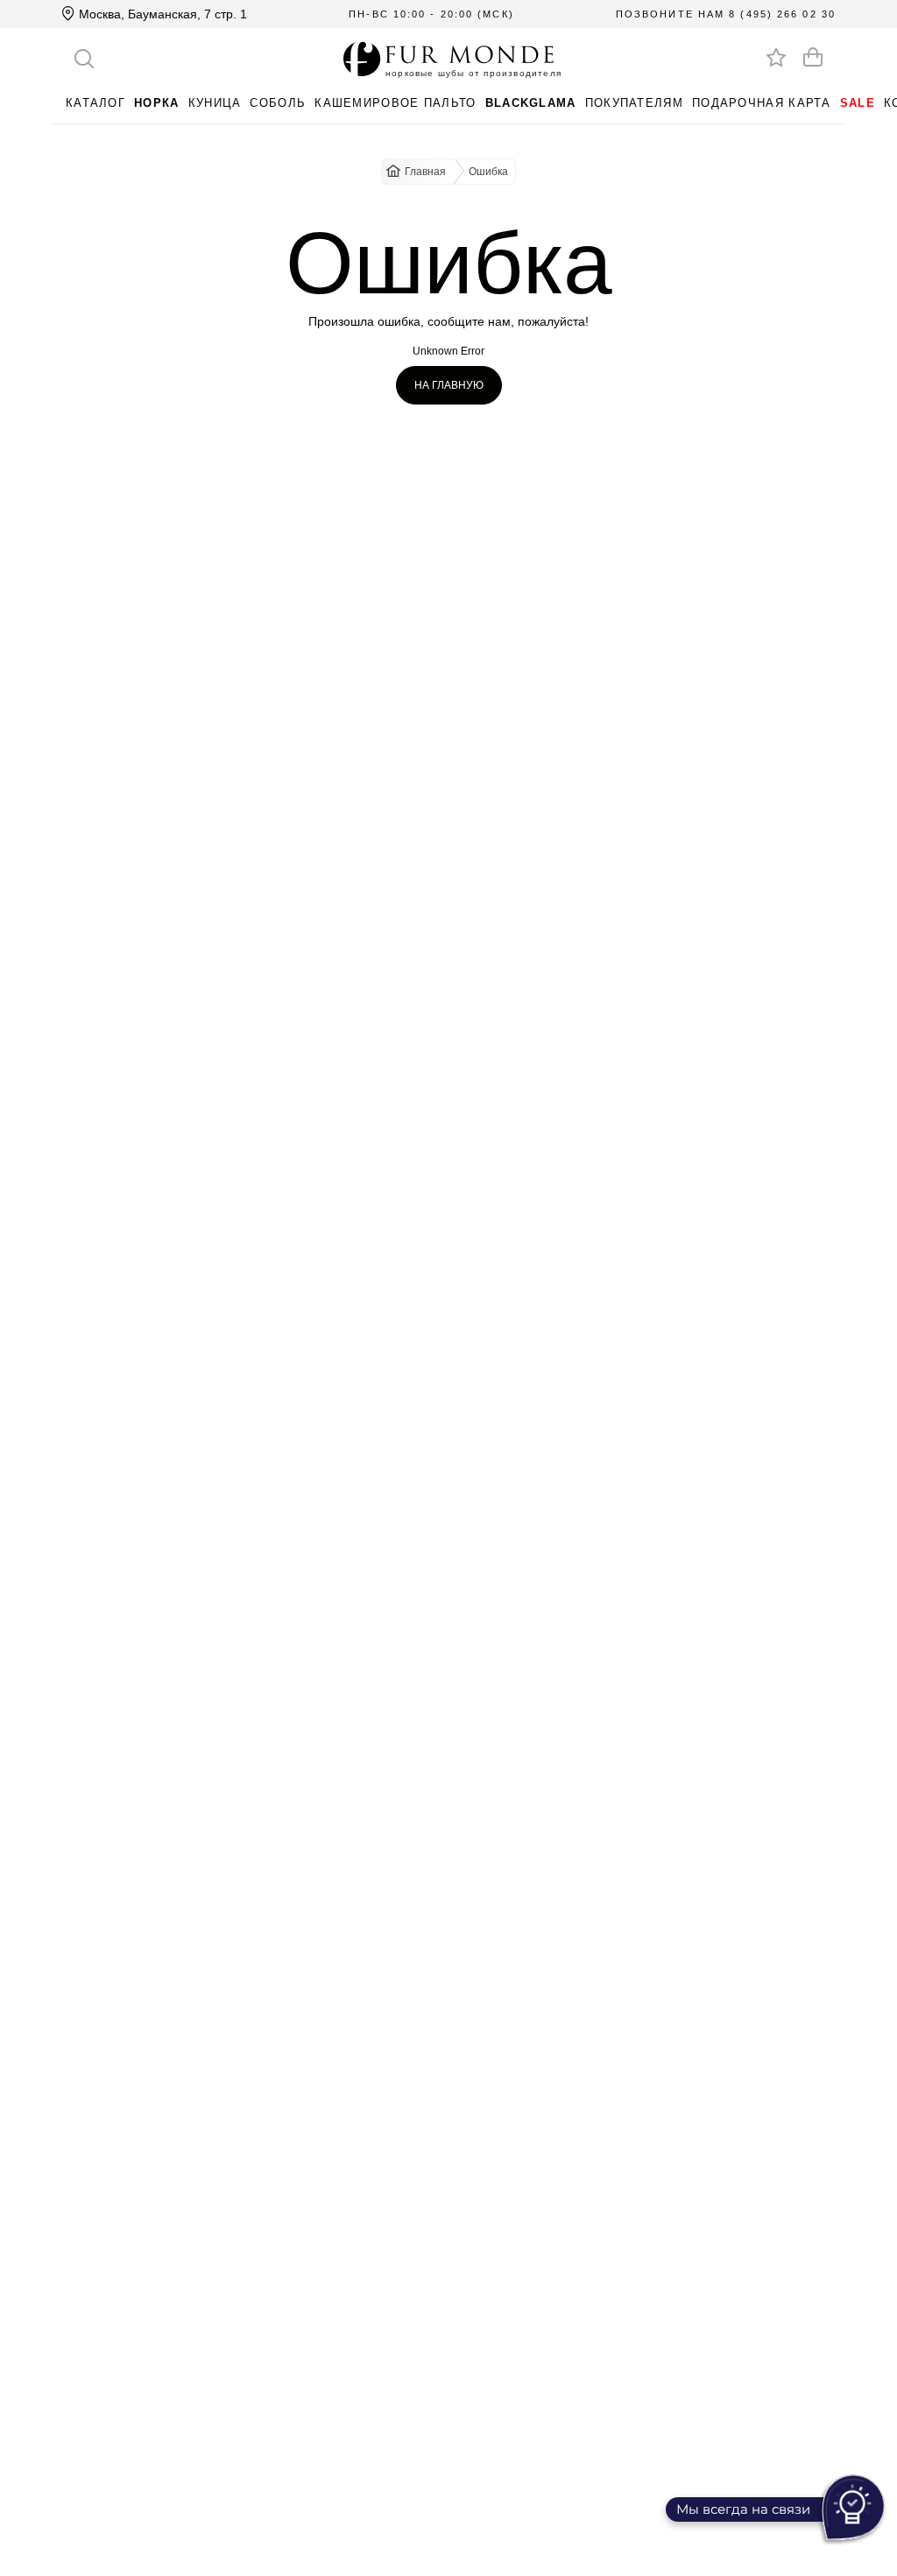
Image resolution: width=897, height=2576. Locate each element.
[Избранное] (776, 57)
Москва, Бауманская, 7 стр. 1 (161, 14)
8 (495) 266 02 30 (782, 14)
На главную (449, 385)
